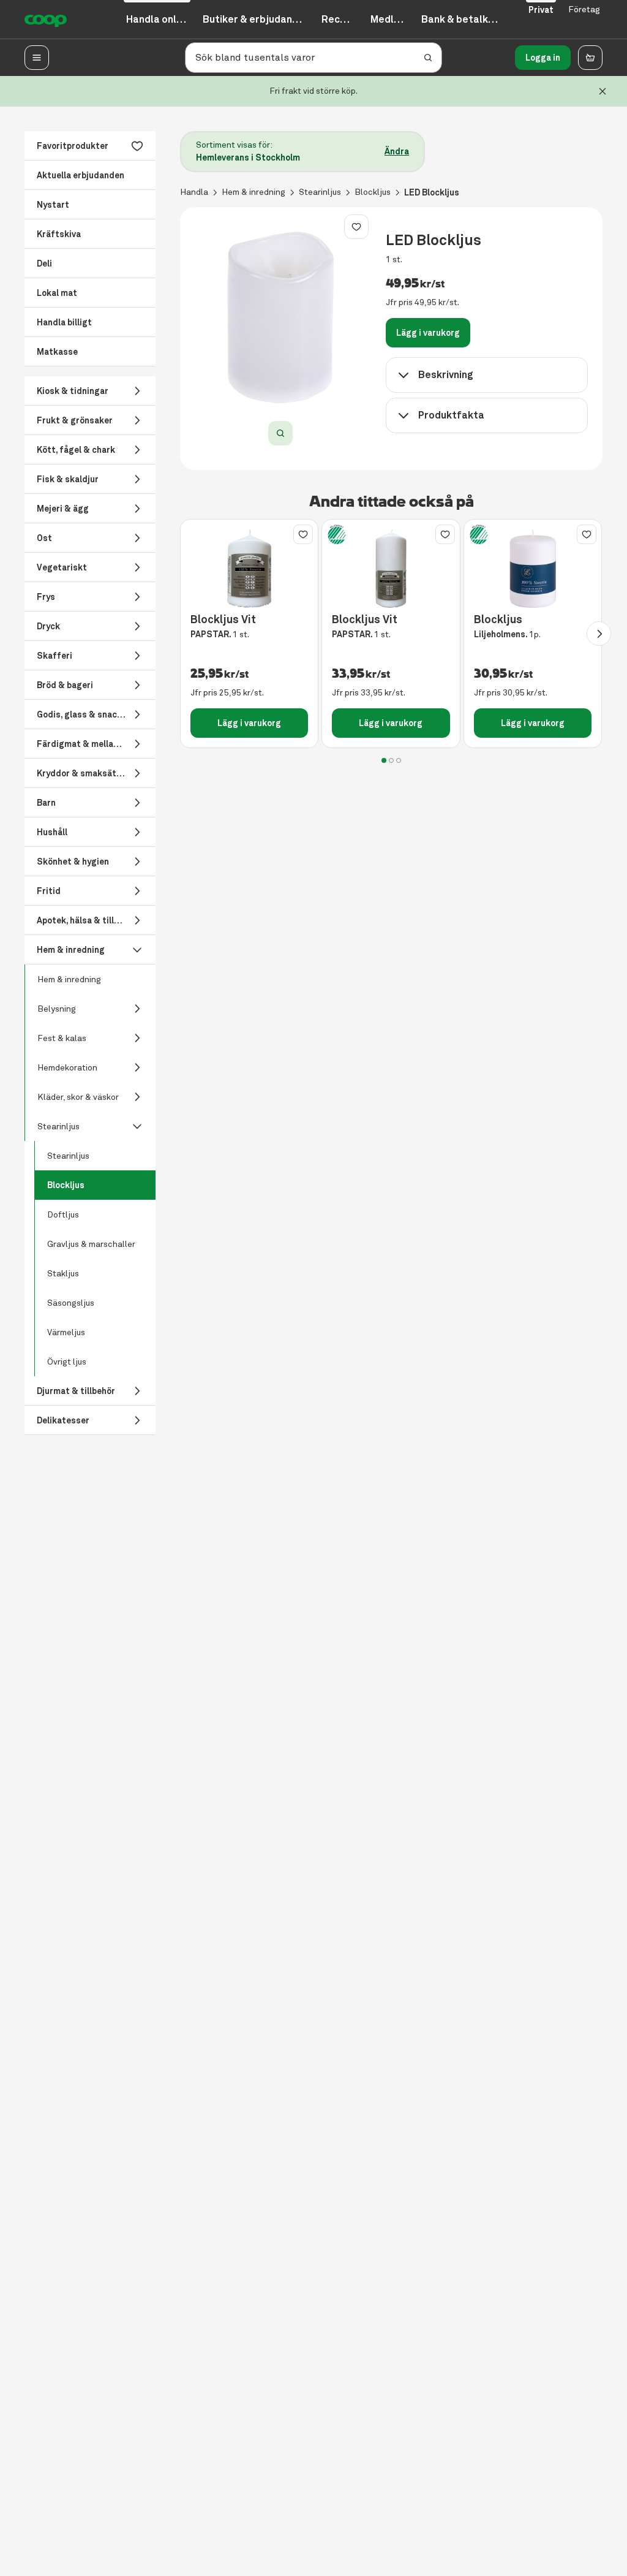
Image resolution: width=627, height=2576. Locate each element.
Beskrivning (446, 375)
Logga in (543, 58)
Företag (584, 9)
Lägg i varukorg (428, 333)
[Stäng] (603, 91)
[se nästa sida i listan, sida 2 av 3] (599, 634)
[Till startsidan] (46, 20)
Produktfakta (451, 415)
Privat (541, 10)
